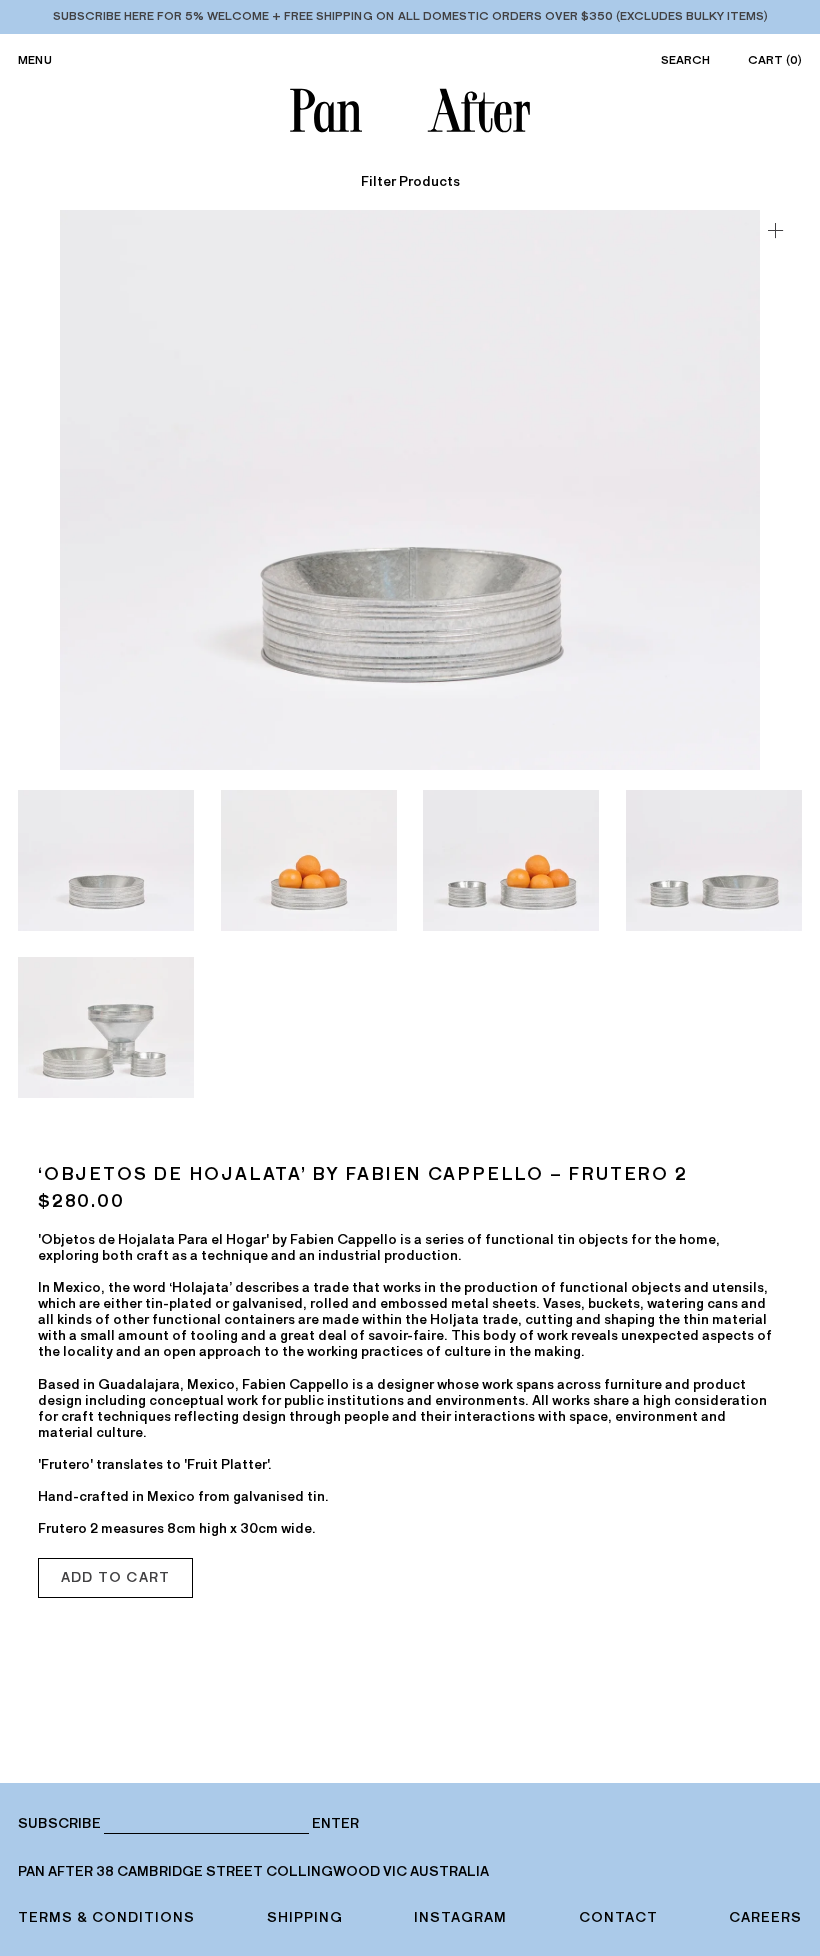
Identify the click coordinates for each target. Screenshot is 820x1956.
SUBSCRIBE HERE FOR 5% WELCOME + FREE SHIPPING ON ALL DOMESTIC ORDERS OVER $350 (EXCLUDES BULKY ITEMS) (410, 16)
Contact (618, 1917)
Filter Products (410, 182)
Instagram (460, 1917)
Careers (765, 1917)
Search (685, 60)
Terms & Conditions (106, 1917)
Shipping (305, 1917)
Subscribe (59, 1823)
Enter (335, 1824)
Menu (35, 60)
